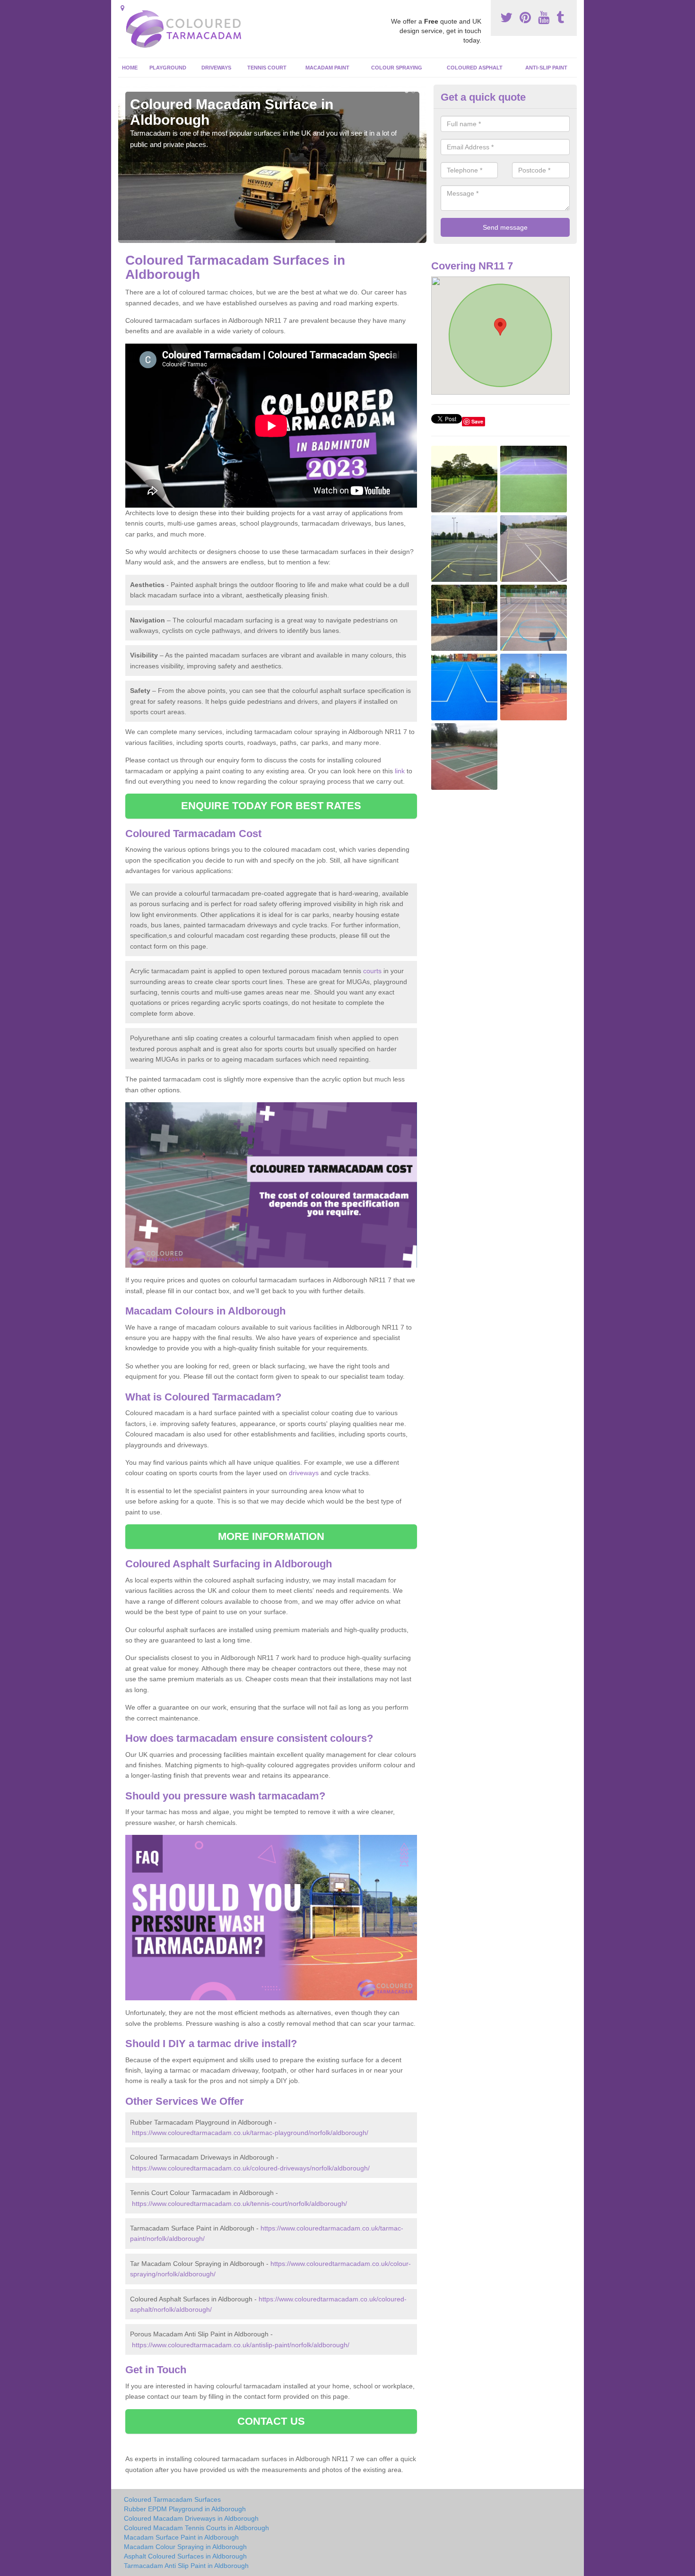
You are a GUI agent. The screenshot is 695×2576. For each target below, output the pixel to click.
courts (372, 971)
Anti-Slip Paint (546, 68)
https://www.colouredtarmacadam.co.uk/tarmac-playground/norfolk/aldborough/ (250, 2133)
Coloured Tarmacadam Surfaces (172, 2499)
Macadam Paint (327, 68)
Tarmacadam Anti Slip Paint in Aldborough (186, 2566)
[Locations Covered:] (122, 8)
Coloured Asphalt (475, 68)
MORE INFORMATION (271, 1536)
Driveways (216, 68)
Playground (168, 68)
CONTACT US (271, 2421)
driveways (304, 1473)
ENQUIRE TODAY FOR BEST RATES (271, 806)
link (400, 771)
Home (130, 68)
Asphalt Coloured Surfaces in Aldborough (185, 2556)
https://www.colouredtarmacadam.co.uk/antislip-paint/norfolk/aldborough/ (241, 2345)
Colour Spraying (397, 68)
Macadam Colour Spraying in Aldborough (185, 2547)
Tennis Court (267, 68)
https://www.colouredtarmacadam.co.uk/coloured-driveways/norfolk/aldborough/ (251, 2168)
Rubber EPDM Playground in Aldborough (185, 2509)
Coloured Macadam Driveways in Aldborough (191, 2518)
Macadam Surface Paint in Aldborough (181, 2537)
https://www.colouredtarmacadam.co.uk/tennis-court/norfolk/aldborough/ (239, 2204)
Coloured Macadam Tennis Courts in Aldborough (196, 2528)
